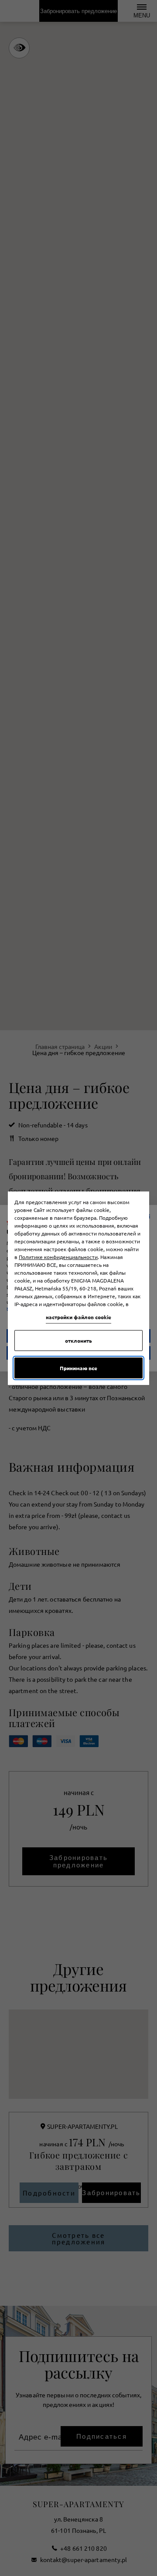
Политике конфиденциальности (58, 1257)
